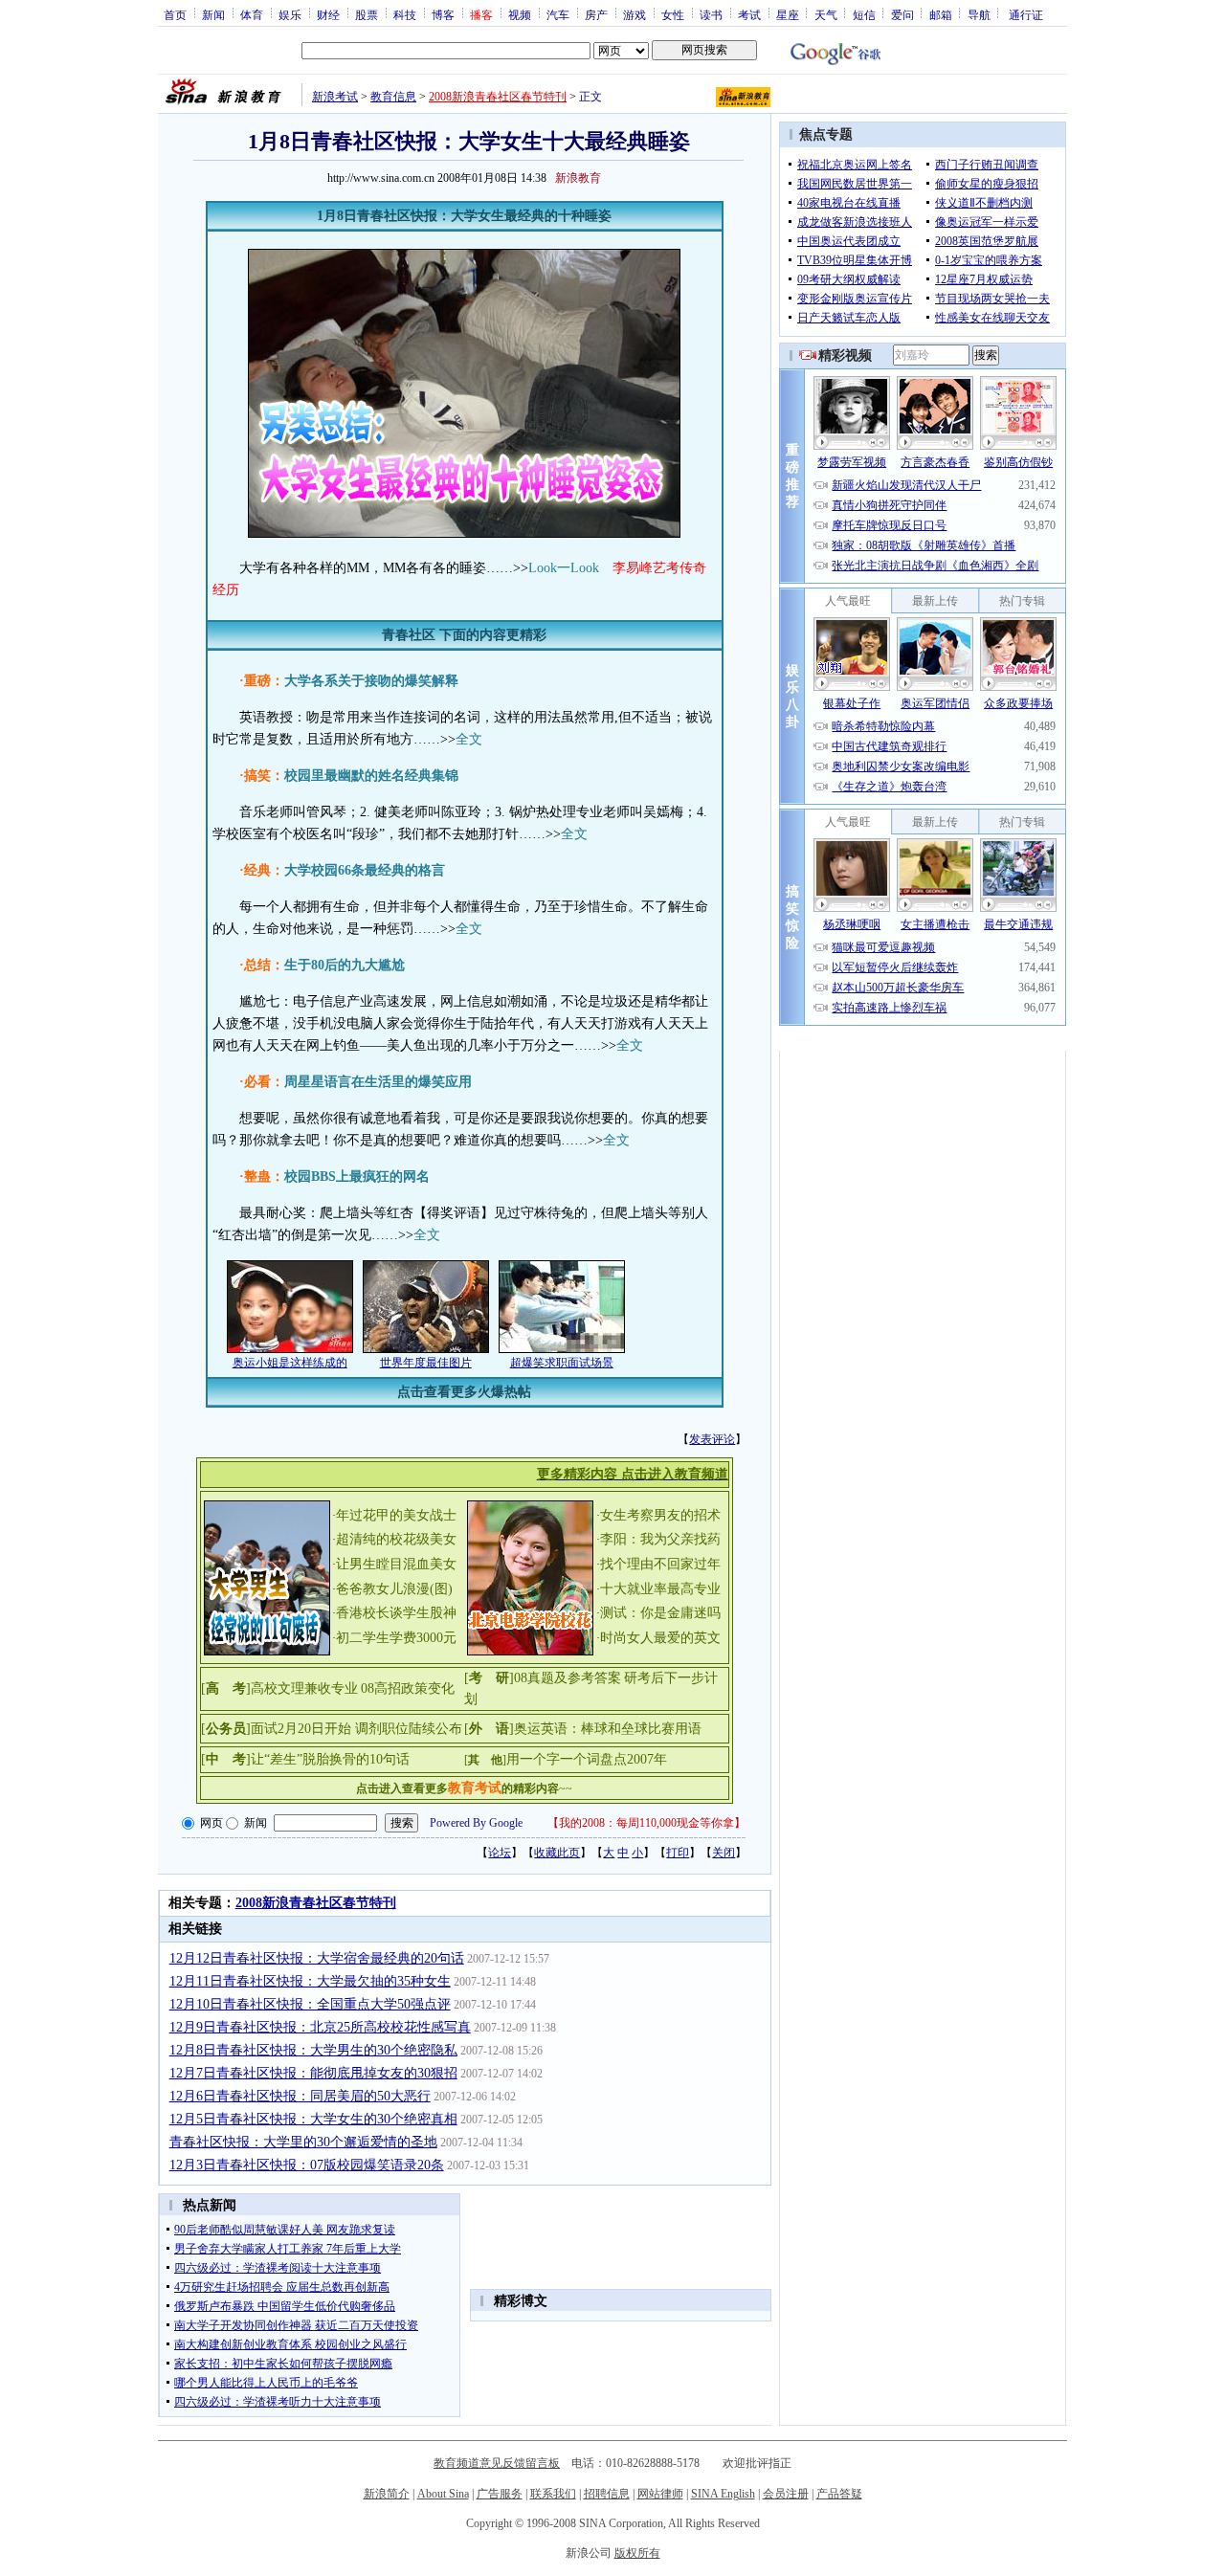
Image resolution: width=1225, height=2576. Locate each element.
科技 (405, 14)
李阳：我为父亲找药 (660, 1539)
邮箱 (941, 14)
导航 (979, 14)
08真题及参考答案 (568, 1678)
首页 (175, 14)
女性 (673, 14)
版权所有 (637, 2553)
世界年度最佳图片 (426, 1363)
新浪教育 (578, 178)
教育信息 (393, 97)
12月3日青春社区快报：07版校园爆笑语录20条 (307, 2165)
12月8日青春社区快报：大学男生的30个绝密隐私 (313, 2050)
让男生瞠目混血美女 (396, 1564)
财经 (328, 14)
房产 (596, 14)
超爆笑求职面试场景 (562, 1363)
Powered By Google (476, 1823)
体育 (252, 14)
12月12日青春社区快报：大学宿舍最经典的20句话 (317, 1958)
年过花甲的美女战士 (396, 1515)
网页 (212, 1823)
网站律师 (660, 2494)
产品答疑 (839, 2494)
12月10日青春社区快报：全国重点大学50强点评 (310, 2004)
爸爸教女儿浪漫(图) (394, 1589)
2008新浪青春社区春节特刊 (498, 97)
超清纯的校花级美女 (396, 1539)
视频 (520, 14)
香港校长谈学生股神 (396, 1613)
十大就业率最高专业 (660, 1589)
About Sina (443, 2494)
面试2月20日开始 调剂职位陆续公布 (356, 1729)
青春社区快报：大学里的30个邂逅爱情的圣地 (303, 2142)
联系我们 (553, 2494)
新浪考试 (335, 97)
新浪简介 (387, 2494)
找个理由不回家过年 (660, 1564)
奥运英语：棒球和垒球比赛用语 (608, 1729)
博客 (443, 14)
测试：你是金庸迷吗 (660, 1613)
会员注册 (786, 2494)
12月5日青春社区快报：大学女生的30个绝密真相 (313, 2119)
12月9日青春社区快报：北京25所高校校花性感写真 (320, 2027)
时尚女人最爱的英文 (660, 1638)
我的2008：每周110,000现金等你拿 (646, 1823)
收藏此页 (557, 1853)
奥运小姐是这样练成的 (290, 1363)
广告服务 (500, 2494)
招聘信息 (607, 2494)
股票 (367, 14)
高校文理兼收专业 (304, 1688)
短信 (864, 14)
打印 (678, 1853)
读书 (711, 14)
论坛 (500, 1853)
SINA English (723, 2494)
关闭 (724, 1853)
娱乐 (290, 14)
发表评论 (712, 1439)
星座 (788, 14)
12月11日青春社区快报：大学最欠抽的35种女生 (310, 1981)
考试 (749, 14)
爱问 (902, 14)
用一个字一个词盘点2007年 (587, 1759)
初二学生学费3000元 (396, 1638)
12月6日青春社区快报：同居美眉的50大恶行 (300, 2096)
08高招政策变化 (408, 1688)
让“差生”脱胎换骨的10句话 (330, 1759)
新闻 (213, 14)
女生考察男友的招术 (660, 1515)
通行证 (1026, 14)
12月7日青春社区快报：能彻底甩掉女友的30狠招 (313, 2073)
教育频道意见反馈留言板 (497, 2463)
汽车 (558, 14)
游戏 (635, 14)
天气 (826, 14)
